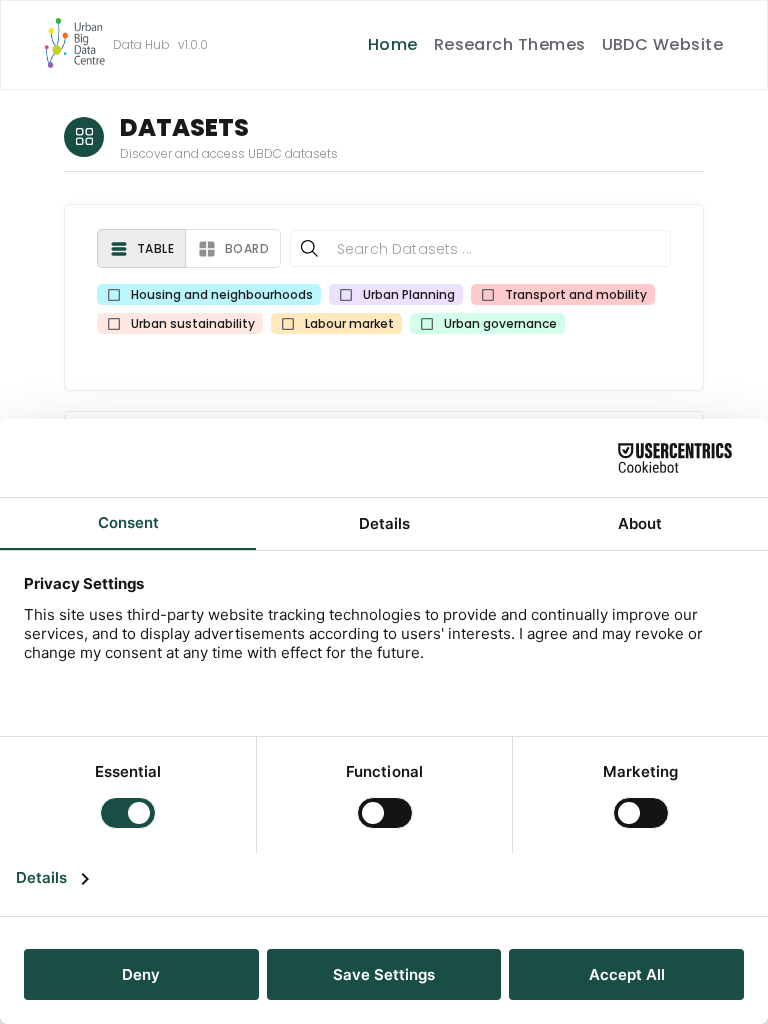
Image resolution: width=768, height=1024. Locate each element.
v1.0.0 (193, 44)
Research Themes (510, 44)
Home (393, 44)
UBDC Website (663, 44)
